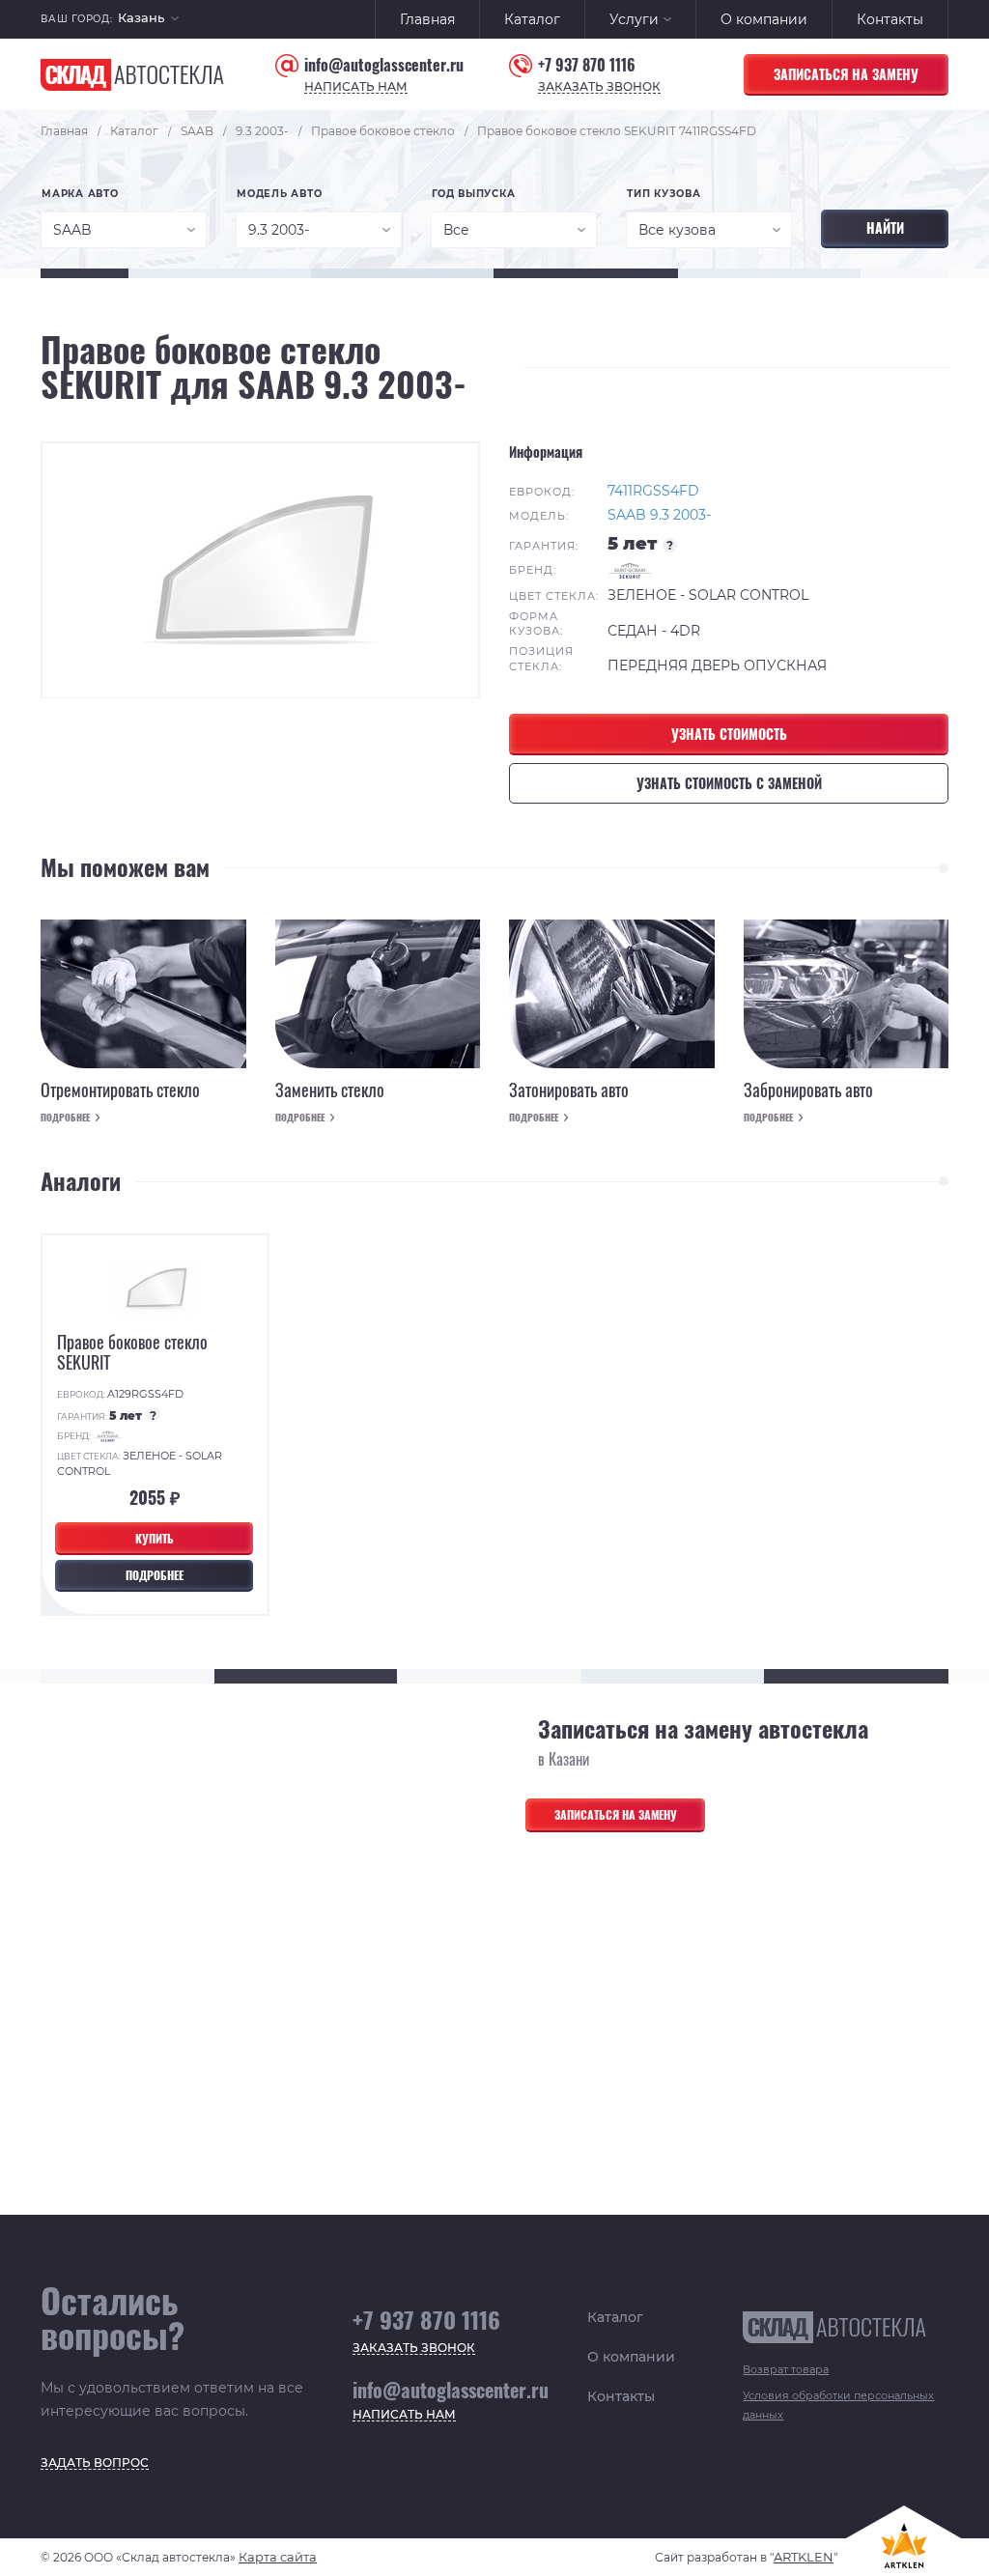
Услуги (634, 19)
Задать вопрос (95, 2463)
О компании (764, 19)
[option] (260, 570)
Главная (427, 19)
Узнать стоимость (729, 734)
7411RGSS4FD (653, 491)
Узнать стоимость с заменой (729, 783)
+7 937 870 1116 (587, 65)
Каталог (532, 19)
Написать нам (356, 87)
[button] (148, 20)
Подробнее (65, 1118)
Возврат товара (786, 2369)
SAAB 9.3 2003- (659, 515)
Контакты (890, 19)
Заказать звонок (599, 87)
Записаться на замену (846, 74)
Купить (155, 1538)
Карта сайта (278, 2557)
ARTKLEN (804, 2557)
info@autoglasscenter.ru (384, 65)
